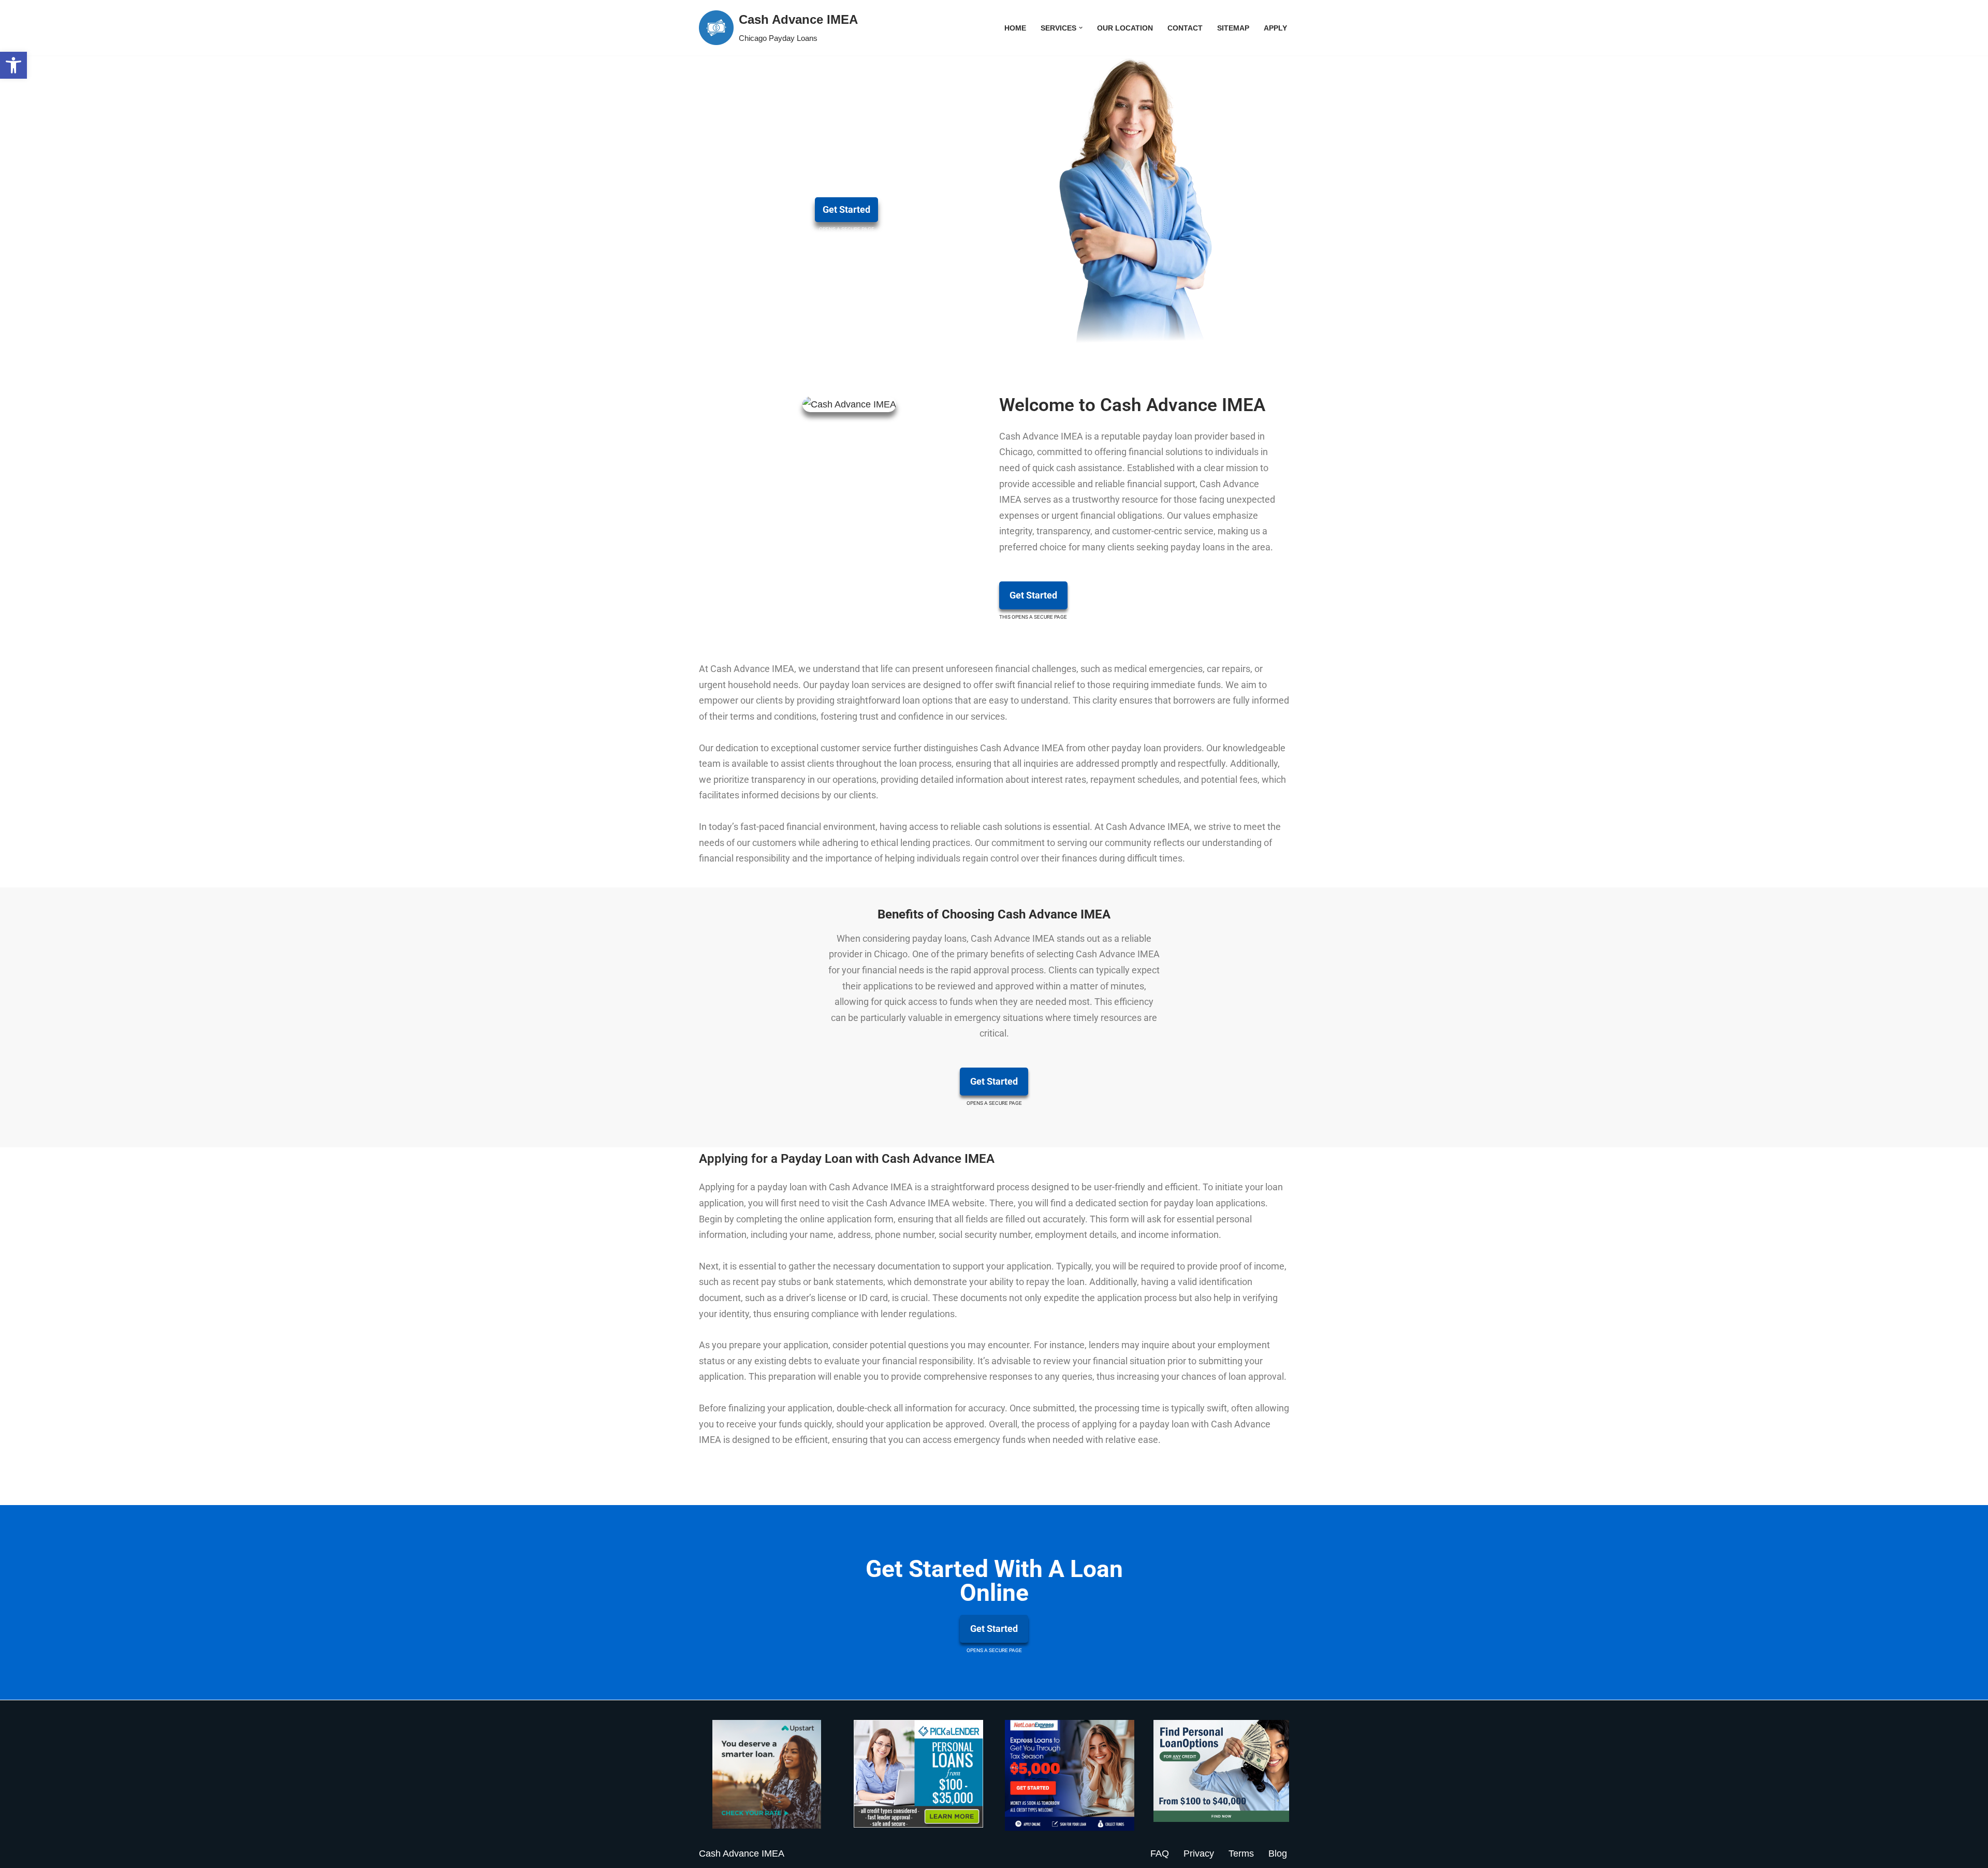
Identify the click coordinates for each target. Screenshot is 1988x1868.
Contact (1185, 28)
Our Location (1125, 28)
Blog (1278, 1854)
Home (1015, 28)
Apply (1275, 28)
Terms (1241, 1854)
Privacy (1199, 1854)
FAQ (1160, 1854)
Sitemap (1233, 28)
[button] (13, 65)
